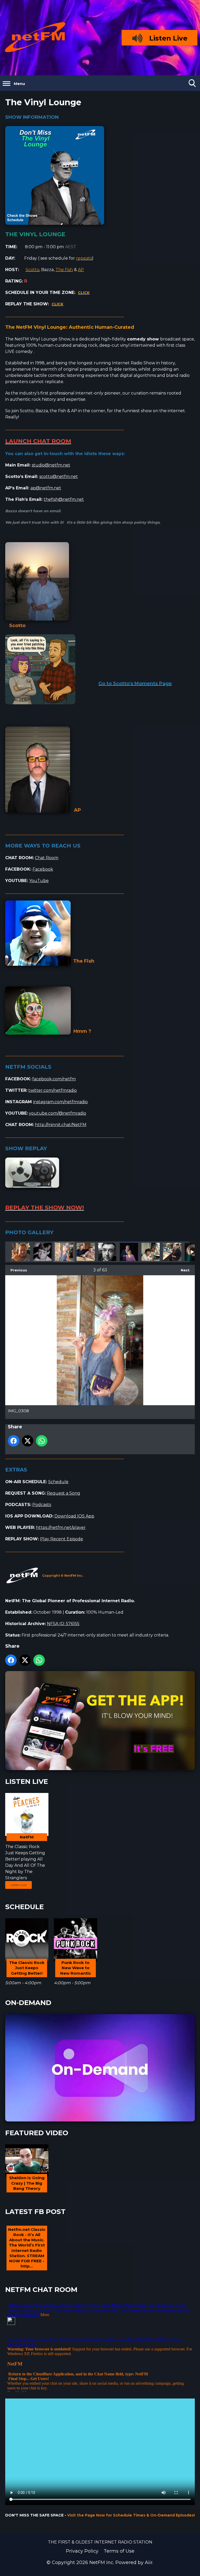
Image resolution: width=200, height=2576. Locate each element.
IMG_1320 (21, 1252)
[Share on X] (28, 1441)
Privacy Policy (82, 2551)
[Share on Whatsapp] (42, 1441)
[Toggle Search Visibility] (192, 83)
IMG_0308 (64, 1252)
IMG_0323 (107, 1252)
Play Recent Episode (62, 1539)
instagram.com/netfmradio (60, 1102)
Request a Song (64, 1493)
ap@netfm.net (46, 488)
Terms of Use (119, 2551)
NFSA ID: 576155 (63, 1624)
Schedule (58, 1482)
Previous (16, 1270)
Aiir (149, 2562)
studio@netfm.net (51, 465)
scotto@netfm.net (59, 477)
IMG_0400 (151, 1252)
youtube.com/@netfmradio (58, 1113)
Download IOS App (74, 1516)
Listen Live (18, 1885)
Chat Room (47, 858)
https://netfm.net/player (61, 1527)
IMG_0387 (129, 1252)
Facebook (43, 869)
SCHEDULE (24, 1907)
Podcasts (42, 1505)
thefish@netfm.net (64, 499)
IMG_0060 (86, 1252)
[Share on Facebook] (14, 1441)
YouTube (39, 881)
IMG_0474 (42, 1252)
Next (183, 1270)
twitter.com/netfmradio (53, 1090)
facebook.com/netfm (54, 1079)
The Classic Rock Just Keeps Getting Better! (25, 1853)
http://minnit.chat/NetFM (61, 1125)
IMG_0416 (172, 1252)
